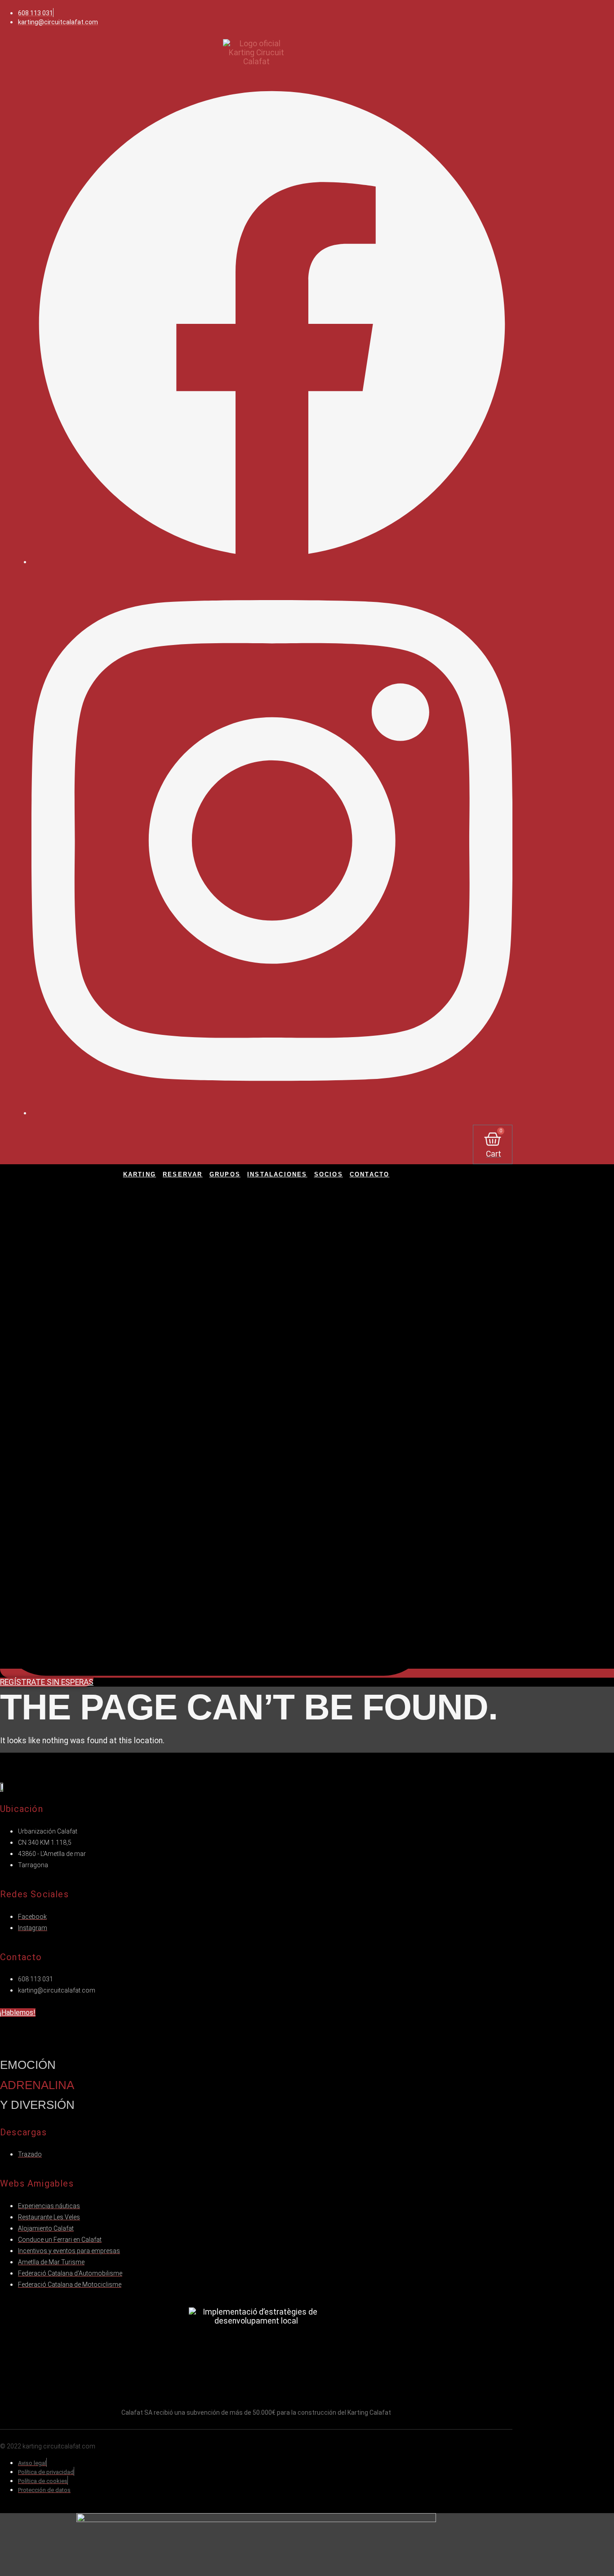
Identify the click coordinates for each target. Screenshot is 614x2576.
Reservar (183, 1174)
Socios (329, 1174)
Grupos (225, 1174)
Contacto (370, 1174)
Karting (140, 1174)
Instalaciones (277, 1174)
